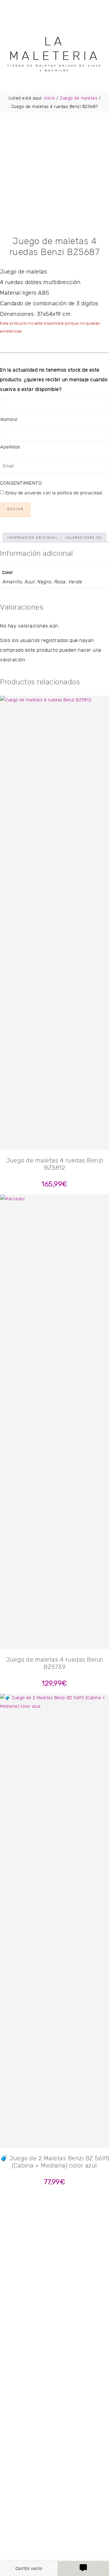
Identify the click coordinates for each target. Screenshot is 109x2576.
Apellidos (10, 447)
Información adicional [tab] (32, 538)
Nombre (8, 420)
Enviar (15, 509)
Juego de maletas (78, 98)
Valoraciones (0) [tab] (83, 538)
